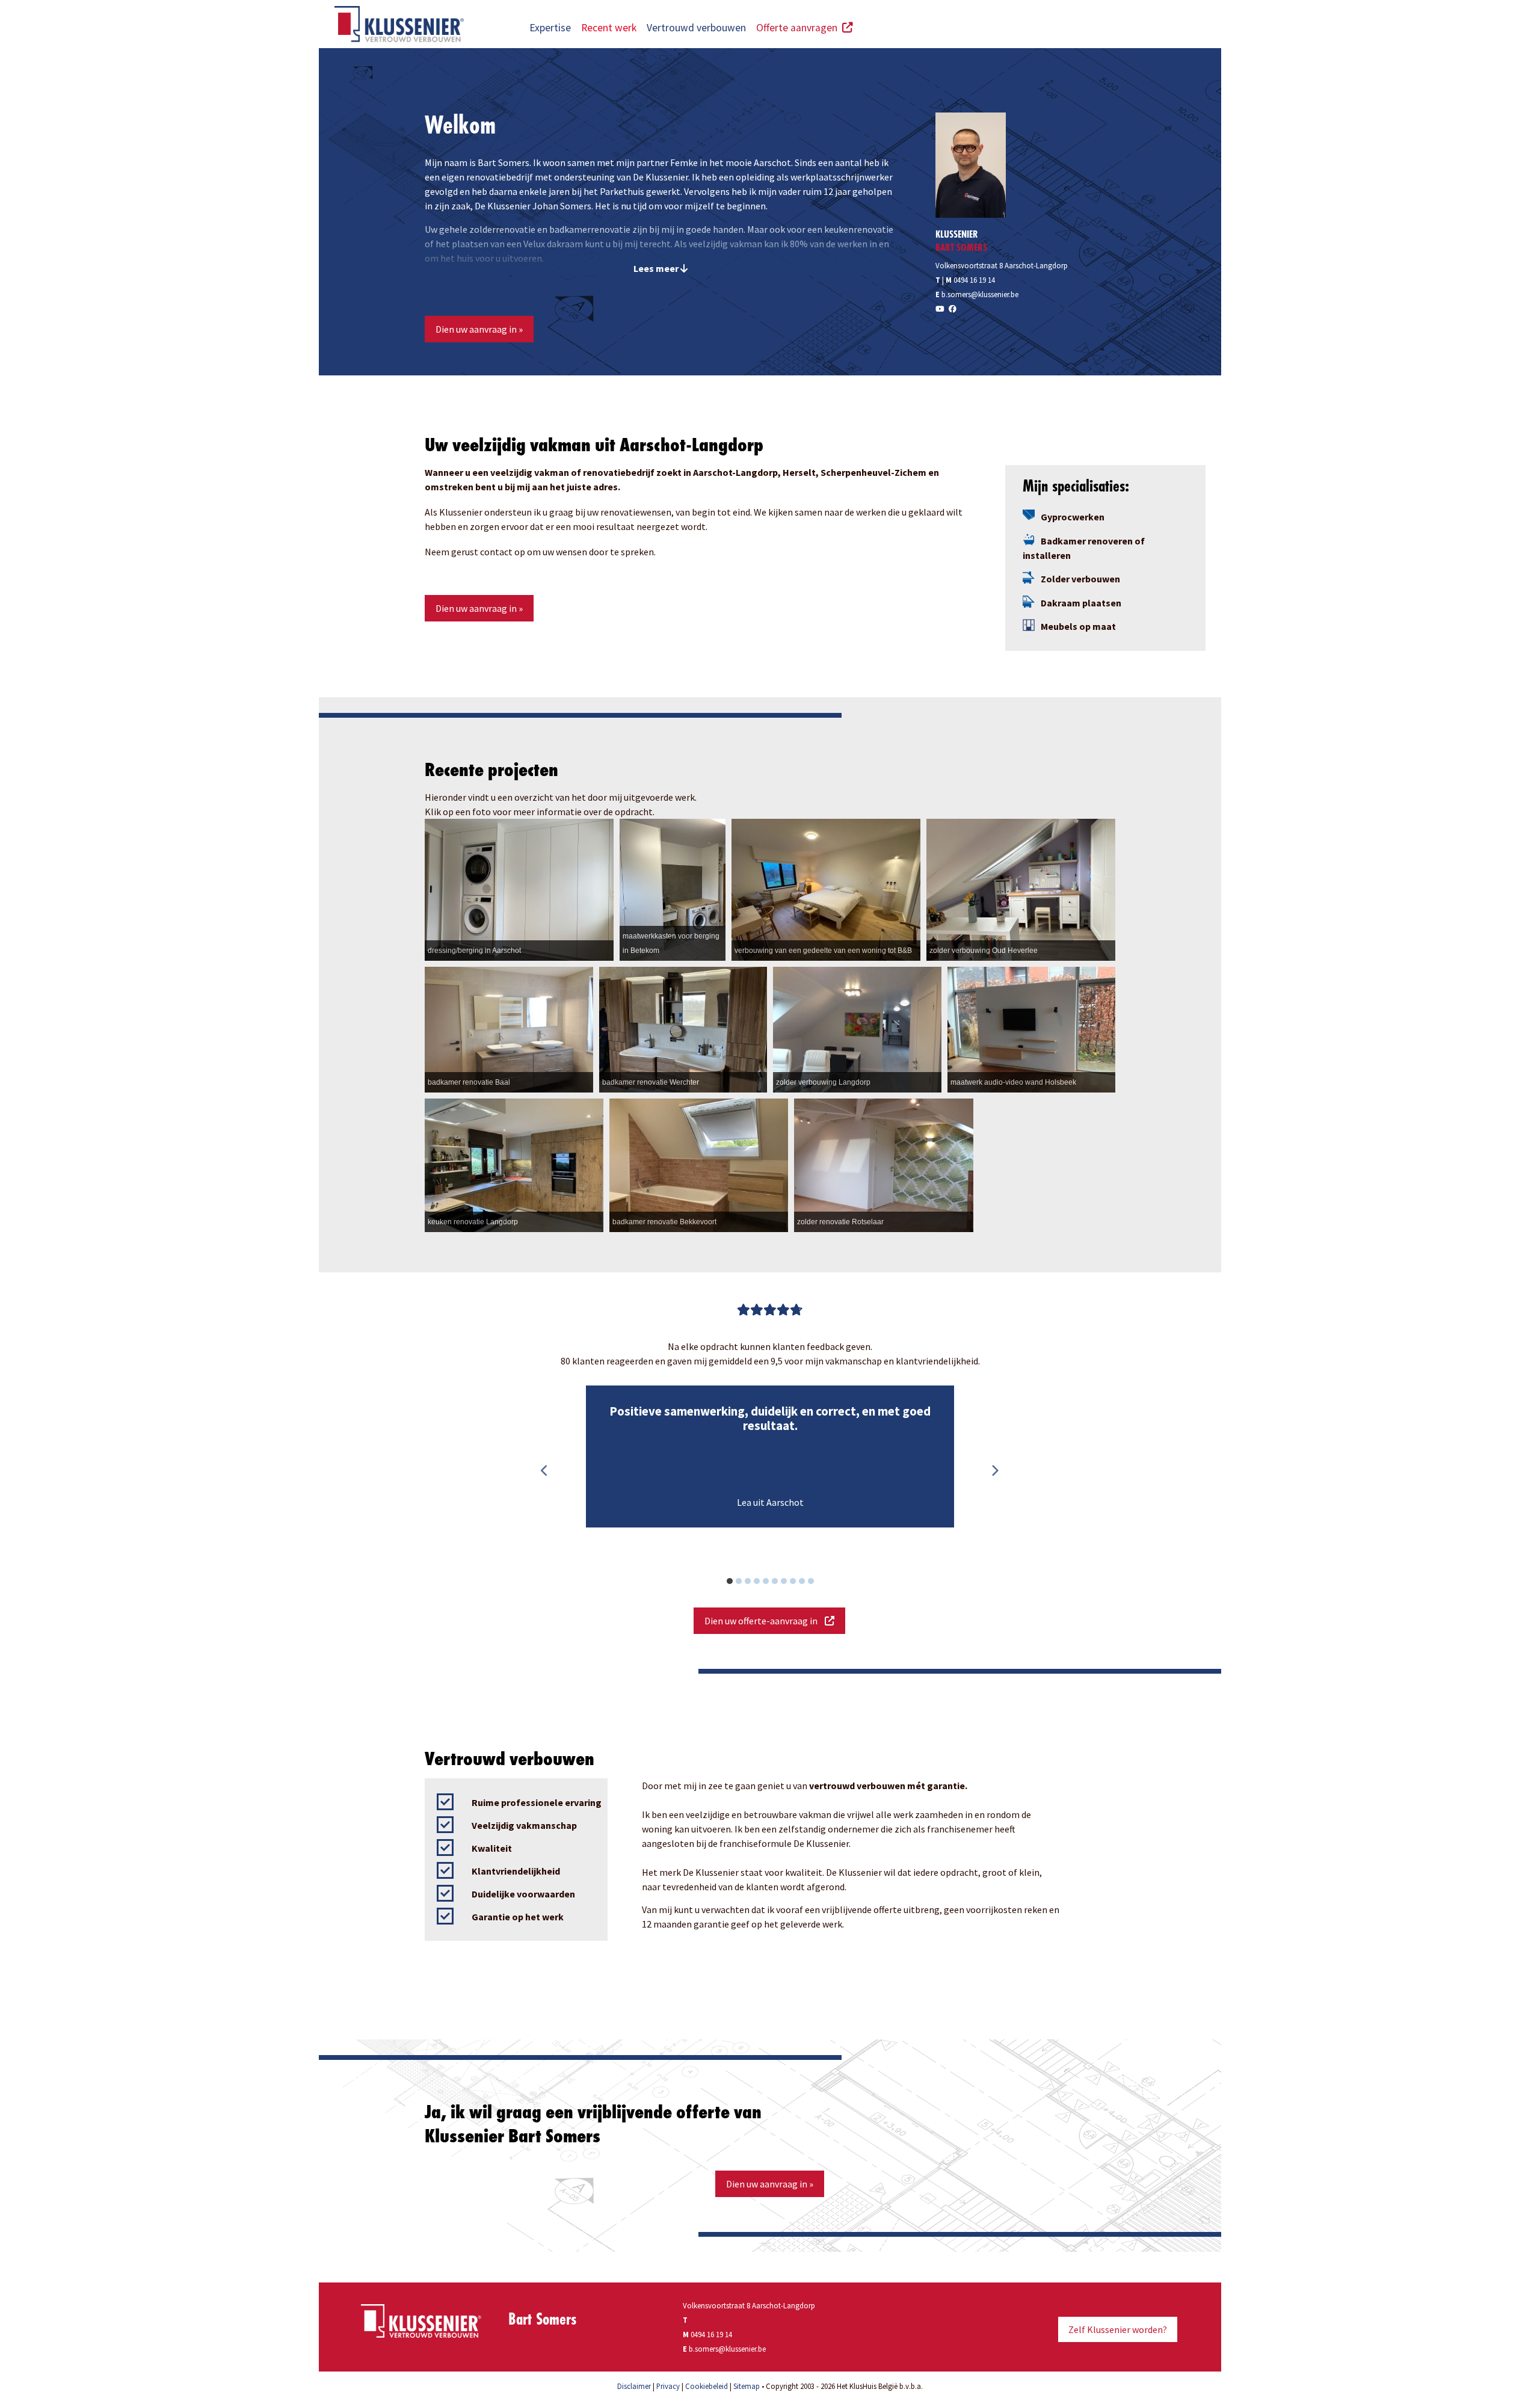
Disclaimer (634, 2386)
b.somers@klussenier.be (980, 294)
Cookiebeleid (707, 2386)
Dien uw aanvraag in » (479, 329)
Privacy (668, 2386)
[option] (770, 1456)
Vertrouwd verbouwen (696, 28)
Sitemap (747, 2386)
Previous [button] (544, 1471)
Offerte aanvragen (799, 28)
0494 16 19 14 (974, 280)
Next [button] (994, 1471)
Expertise (550, 28)
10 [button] (817, 1583)
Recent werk (609, 28)
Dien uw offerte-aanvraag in (765, 1621)
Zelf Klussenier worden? (1118, 2329)
